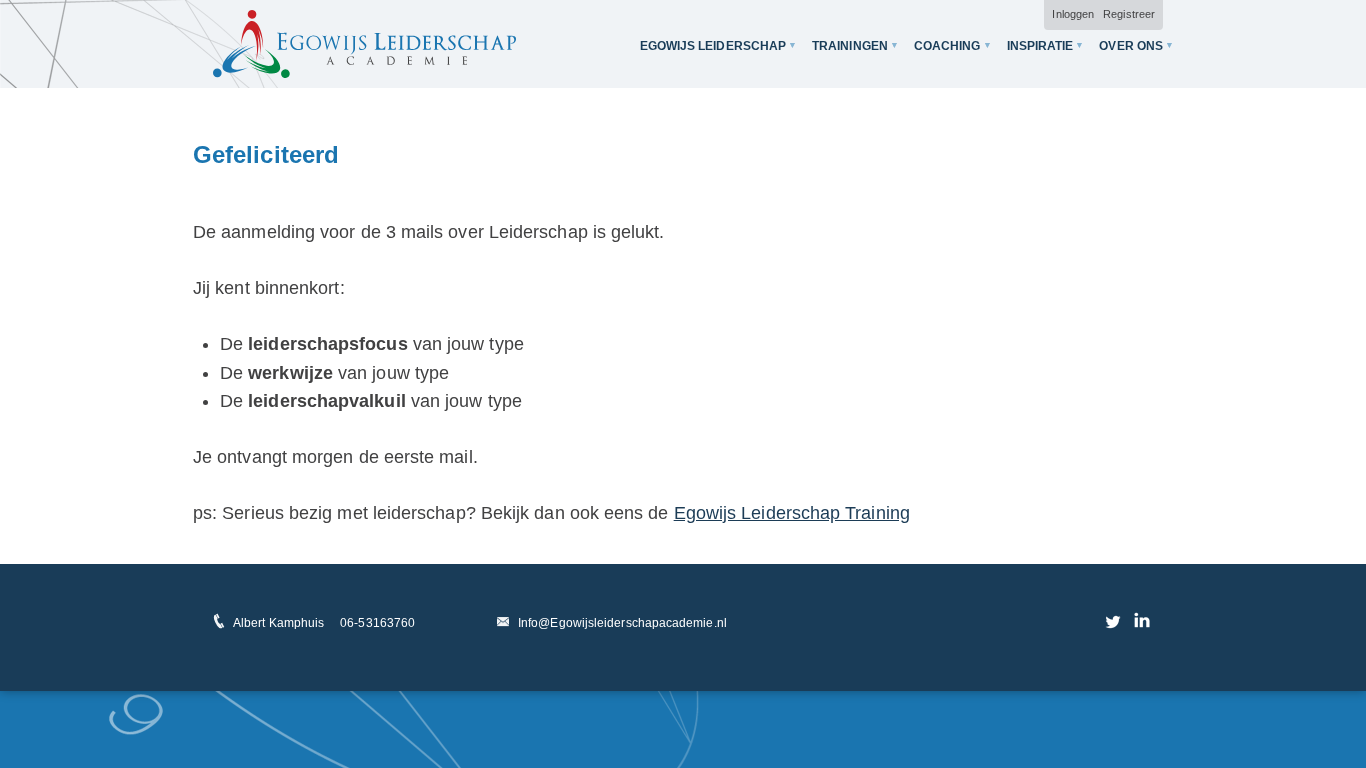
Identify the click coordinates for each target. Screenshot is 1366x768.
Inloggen (1073, 14)
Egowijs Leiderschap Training (792, 513)
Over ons (1131, 46)
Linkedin (1141, 621)
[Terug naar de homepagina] (364, 44)
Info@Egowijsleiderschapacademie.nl (622, 623)
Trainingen (850, 46)
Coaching (947, 46)
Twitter (1114, 621)
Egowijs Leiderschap (713, 46)
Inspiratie (1040, 46)
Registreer (1129, 14)
